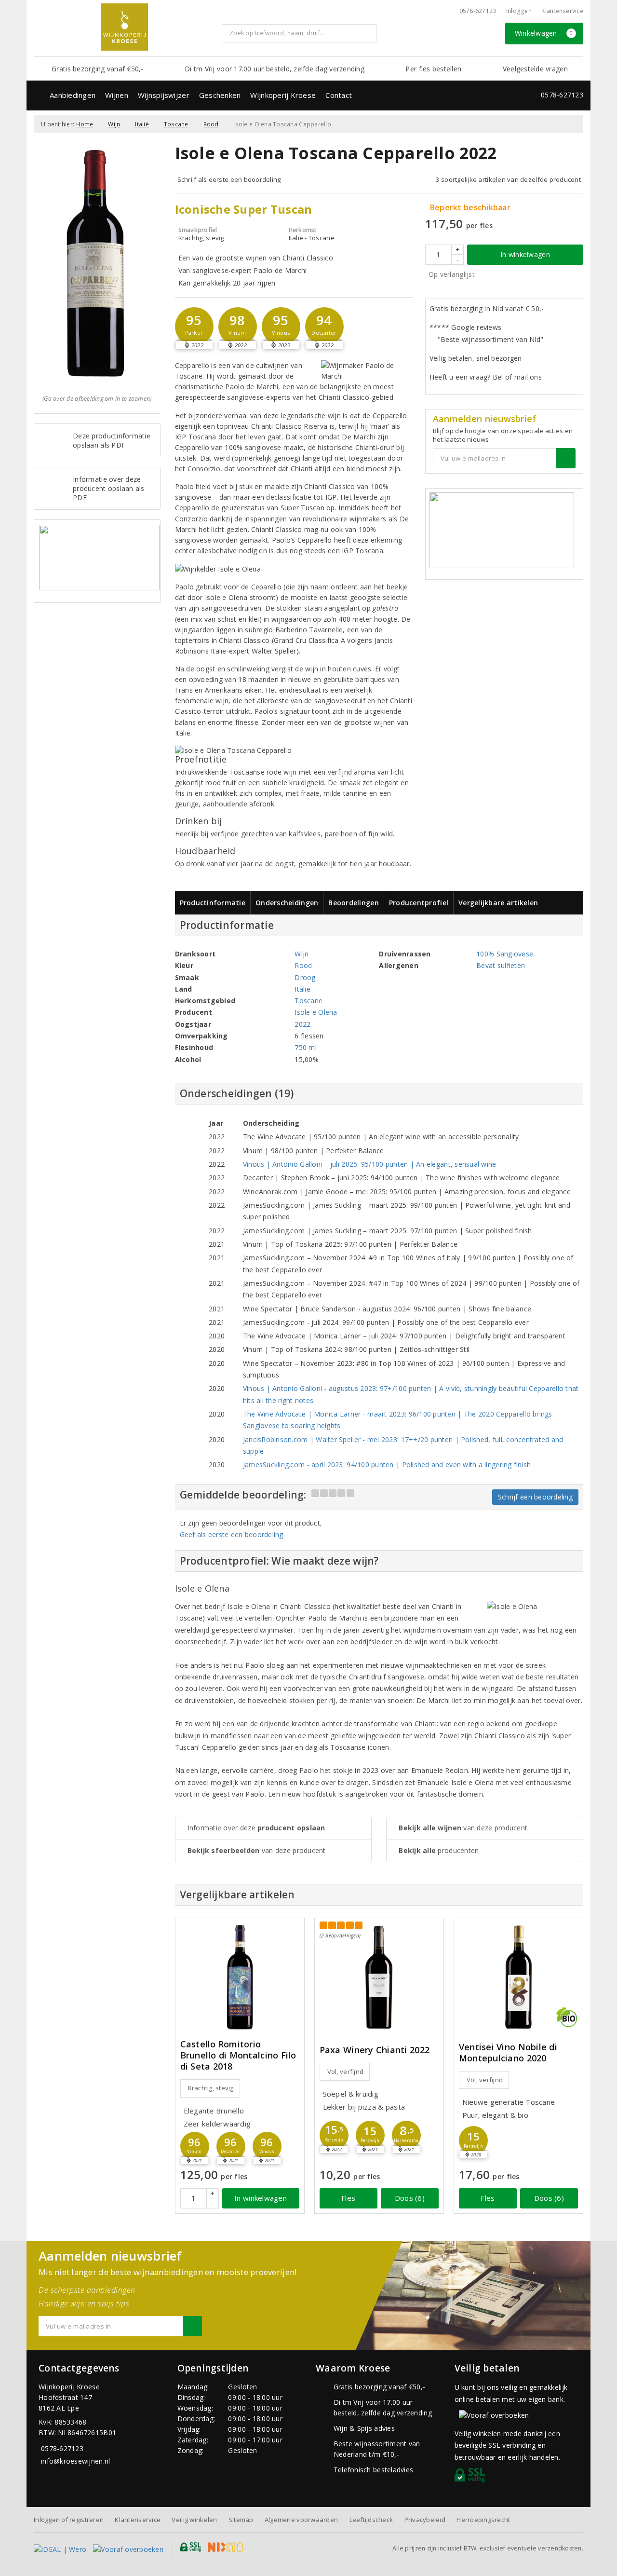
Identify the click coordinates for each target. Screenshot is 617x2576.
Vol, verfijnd (345, 2072)
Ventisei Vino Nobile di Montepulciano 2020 (508, 2053)
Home (85, 124)
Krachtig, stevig (211, 2088)
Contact (339, 95)
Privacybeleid (425, 2520)
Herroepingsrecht (483, 2520)
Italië (142, 124)
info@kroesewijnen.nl (75, 2461)
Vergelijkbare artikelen (498, 903)
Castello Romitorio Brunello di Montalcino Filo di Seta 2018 (238, 2055)
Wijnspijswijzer (164, 95)
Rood (211, 124)
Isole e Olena (316, 1012)
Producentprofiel (419, 903)
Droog (305, 977)
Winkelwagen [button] (544, 33)
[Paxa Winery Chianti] (379, 1977)
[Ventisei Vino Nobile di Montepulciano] (518, 1977)
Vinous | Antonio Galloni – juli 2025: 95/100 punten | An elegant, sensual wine (370, 1164)
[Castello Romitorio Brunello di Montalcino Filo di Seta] (240, 1977)
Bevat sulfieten (501, 965)
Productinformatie (213, 903)
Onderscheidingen (287, 903)
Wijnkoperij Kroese (283, 95)
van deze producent (257, 1850)
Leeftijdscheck (371, 2520)
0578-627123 (478, 11)
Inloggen (519, 11)
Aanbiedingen (73, 95)
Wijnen (117, 95)
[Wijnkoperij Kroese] (124, 27)
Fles (348, 2198)
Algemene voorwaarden (301, 2520)
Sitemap (241, 2520)
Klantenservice (562, 11)
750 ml (306, 1047)
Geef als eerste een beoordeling (232, 1534)
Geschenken (220, 95)
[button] (194, 327)
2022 (302, 1024)
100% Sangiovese (505, 954)
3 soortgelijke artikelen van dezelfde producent (508, 179)
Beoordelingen (353, 903)
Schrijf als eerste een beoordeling (229, 179)
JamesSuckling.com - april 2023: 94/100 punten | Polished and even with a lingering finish (387, 1465)
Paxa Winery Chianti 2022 (375, 2050)
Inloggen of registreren (69, 2520)
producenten (439, 1850)
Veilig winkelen (194, 2520)
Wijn (114, 124)
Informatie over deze (256, 1828)
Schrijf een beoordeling (535, 1497)
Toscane (176, 124)
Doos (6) (410, 2198)
